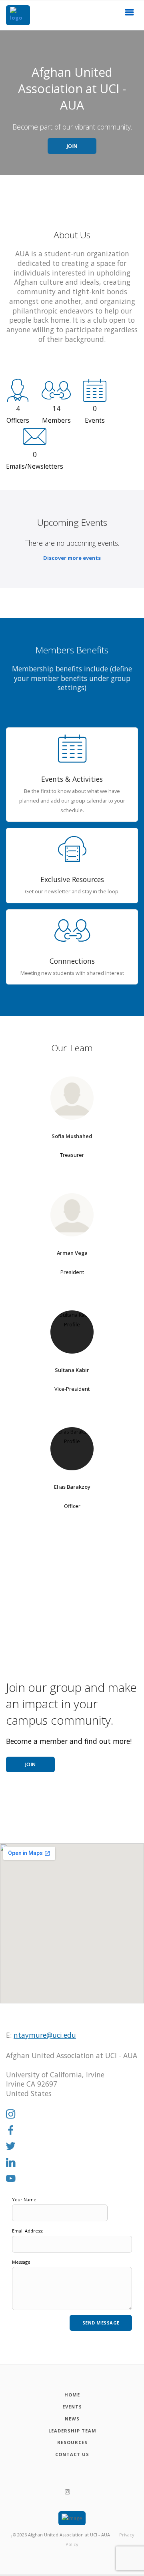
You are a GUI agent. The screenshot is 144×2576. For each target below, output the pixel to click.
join (31, 1764)
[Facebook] (11, 2131)
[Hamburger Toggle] (130, 14)
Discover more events (72, 558)
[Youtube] (11, 2179)
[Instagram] (11, 2115)
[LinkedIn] (11, 2163)
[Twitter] (11, 2147)
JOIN (72, 146)
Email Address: (28, 2231)
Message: (22, 2262)
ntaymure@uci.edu (45, 2035)
